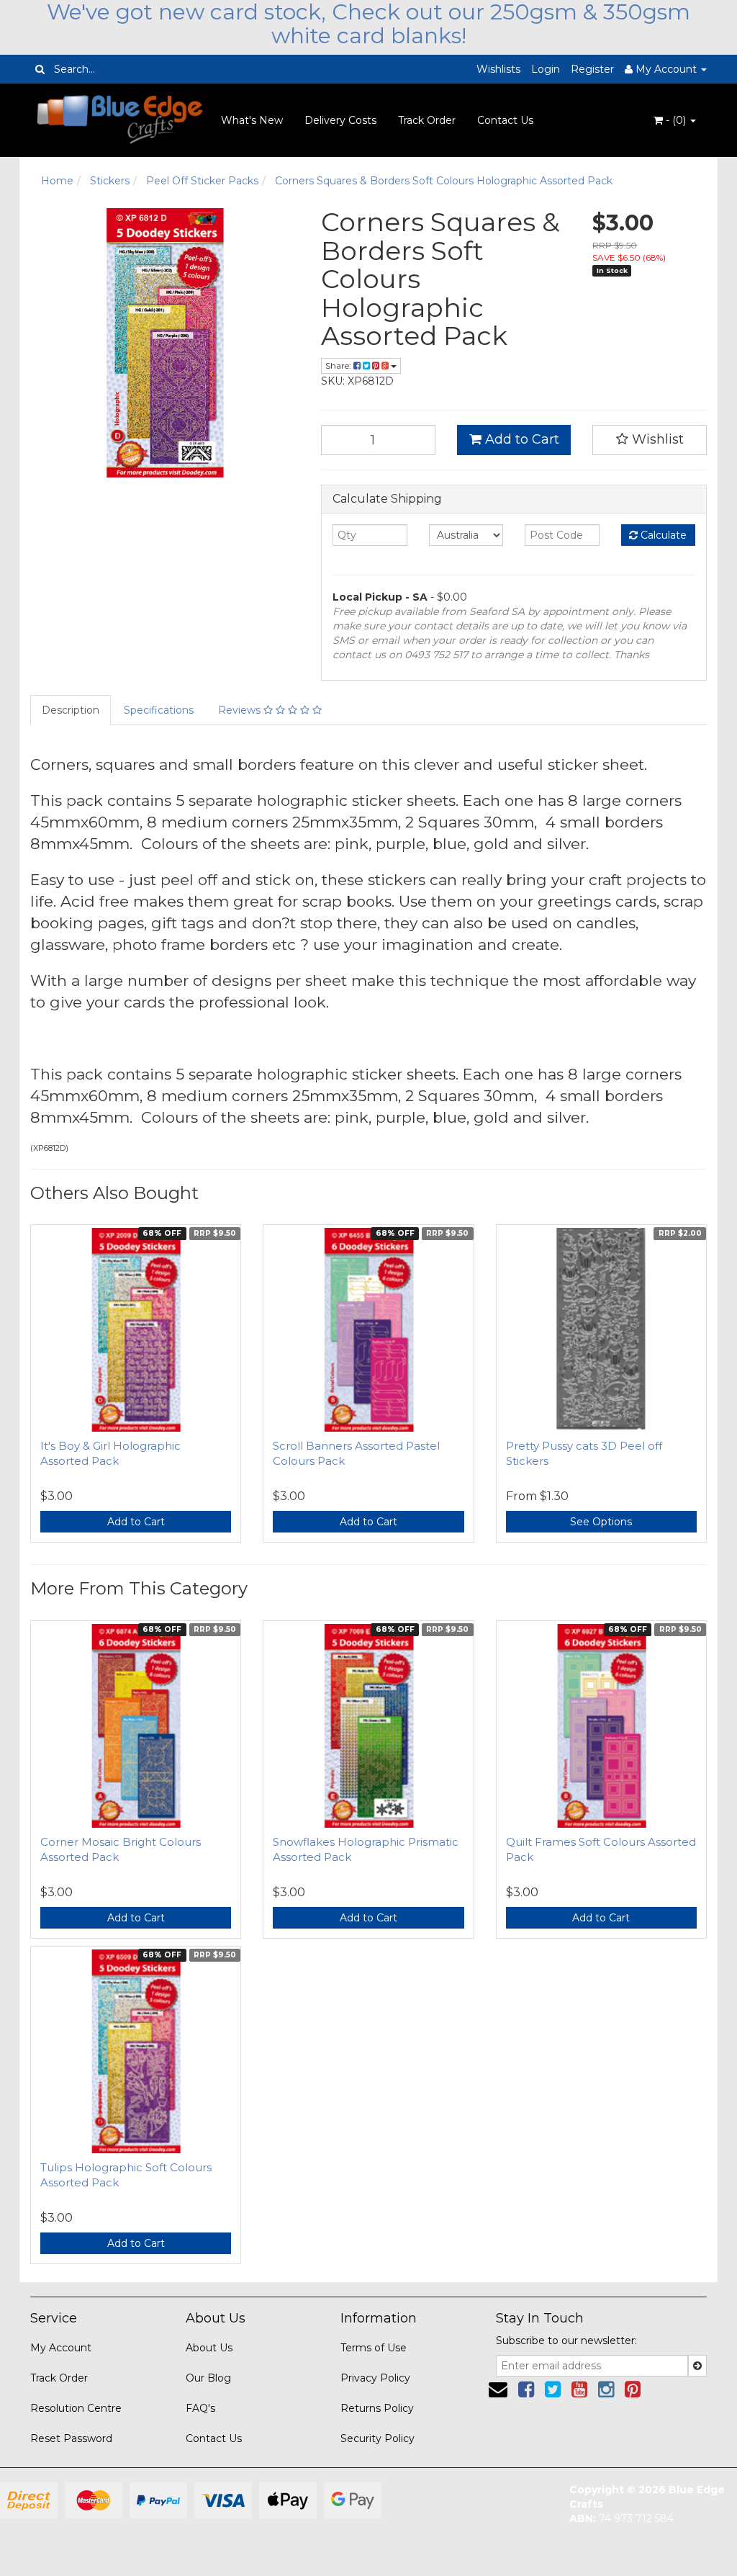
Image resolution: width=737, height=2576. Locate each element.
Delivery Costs (340, 120)
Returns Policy (377, 2408)
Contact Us (505, 120)
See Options (601, 1522)
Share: (339, 365)
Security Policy (377, 2438)
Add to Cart (520, 439)
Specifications (159, 710)
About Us (209, 2348)
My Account (61, 2348)
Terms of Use (374, 2348)
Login (546, 69)
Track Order (427, 120)
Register (592, 69)
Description (71, 710)
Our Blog (208, 2378)
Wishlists (498, 69)
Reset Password (71, 2438)
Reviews (241, 710)
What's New (252, 120)
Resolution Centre (76, 2408)
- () (676, 120)
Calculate (662, 535)
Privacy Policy (375, 2378)
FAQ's (200, 2408)
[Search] (40, 69)
